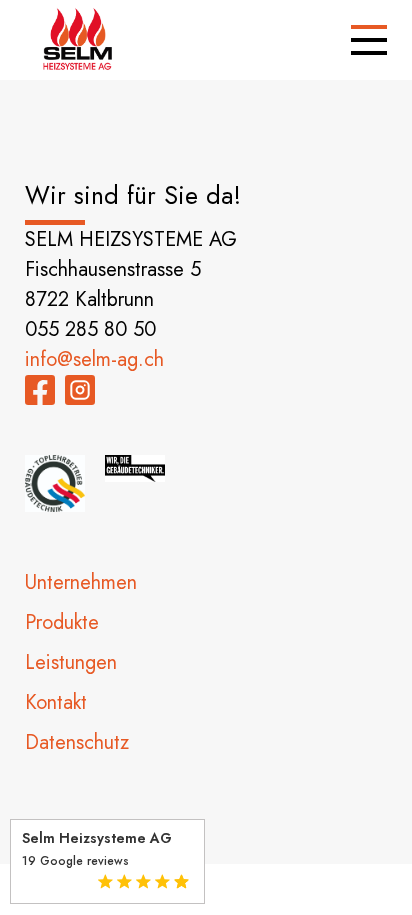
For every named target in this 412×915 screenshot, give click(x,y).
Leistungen (71, 662)
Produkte (62, 622)
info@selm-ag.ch (94, 359)
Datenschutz (77, 742)
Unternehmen (81, 582)
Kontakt (56, 702)
